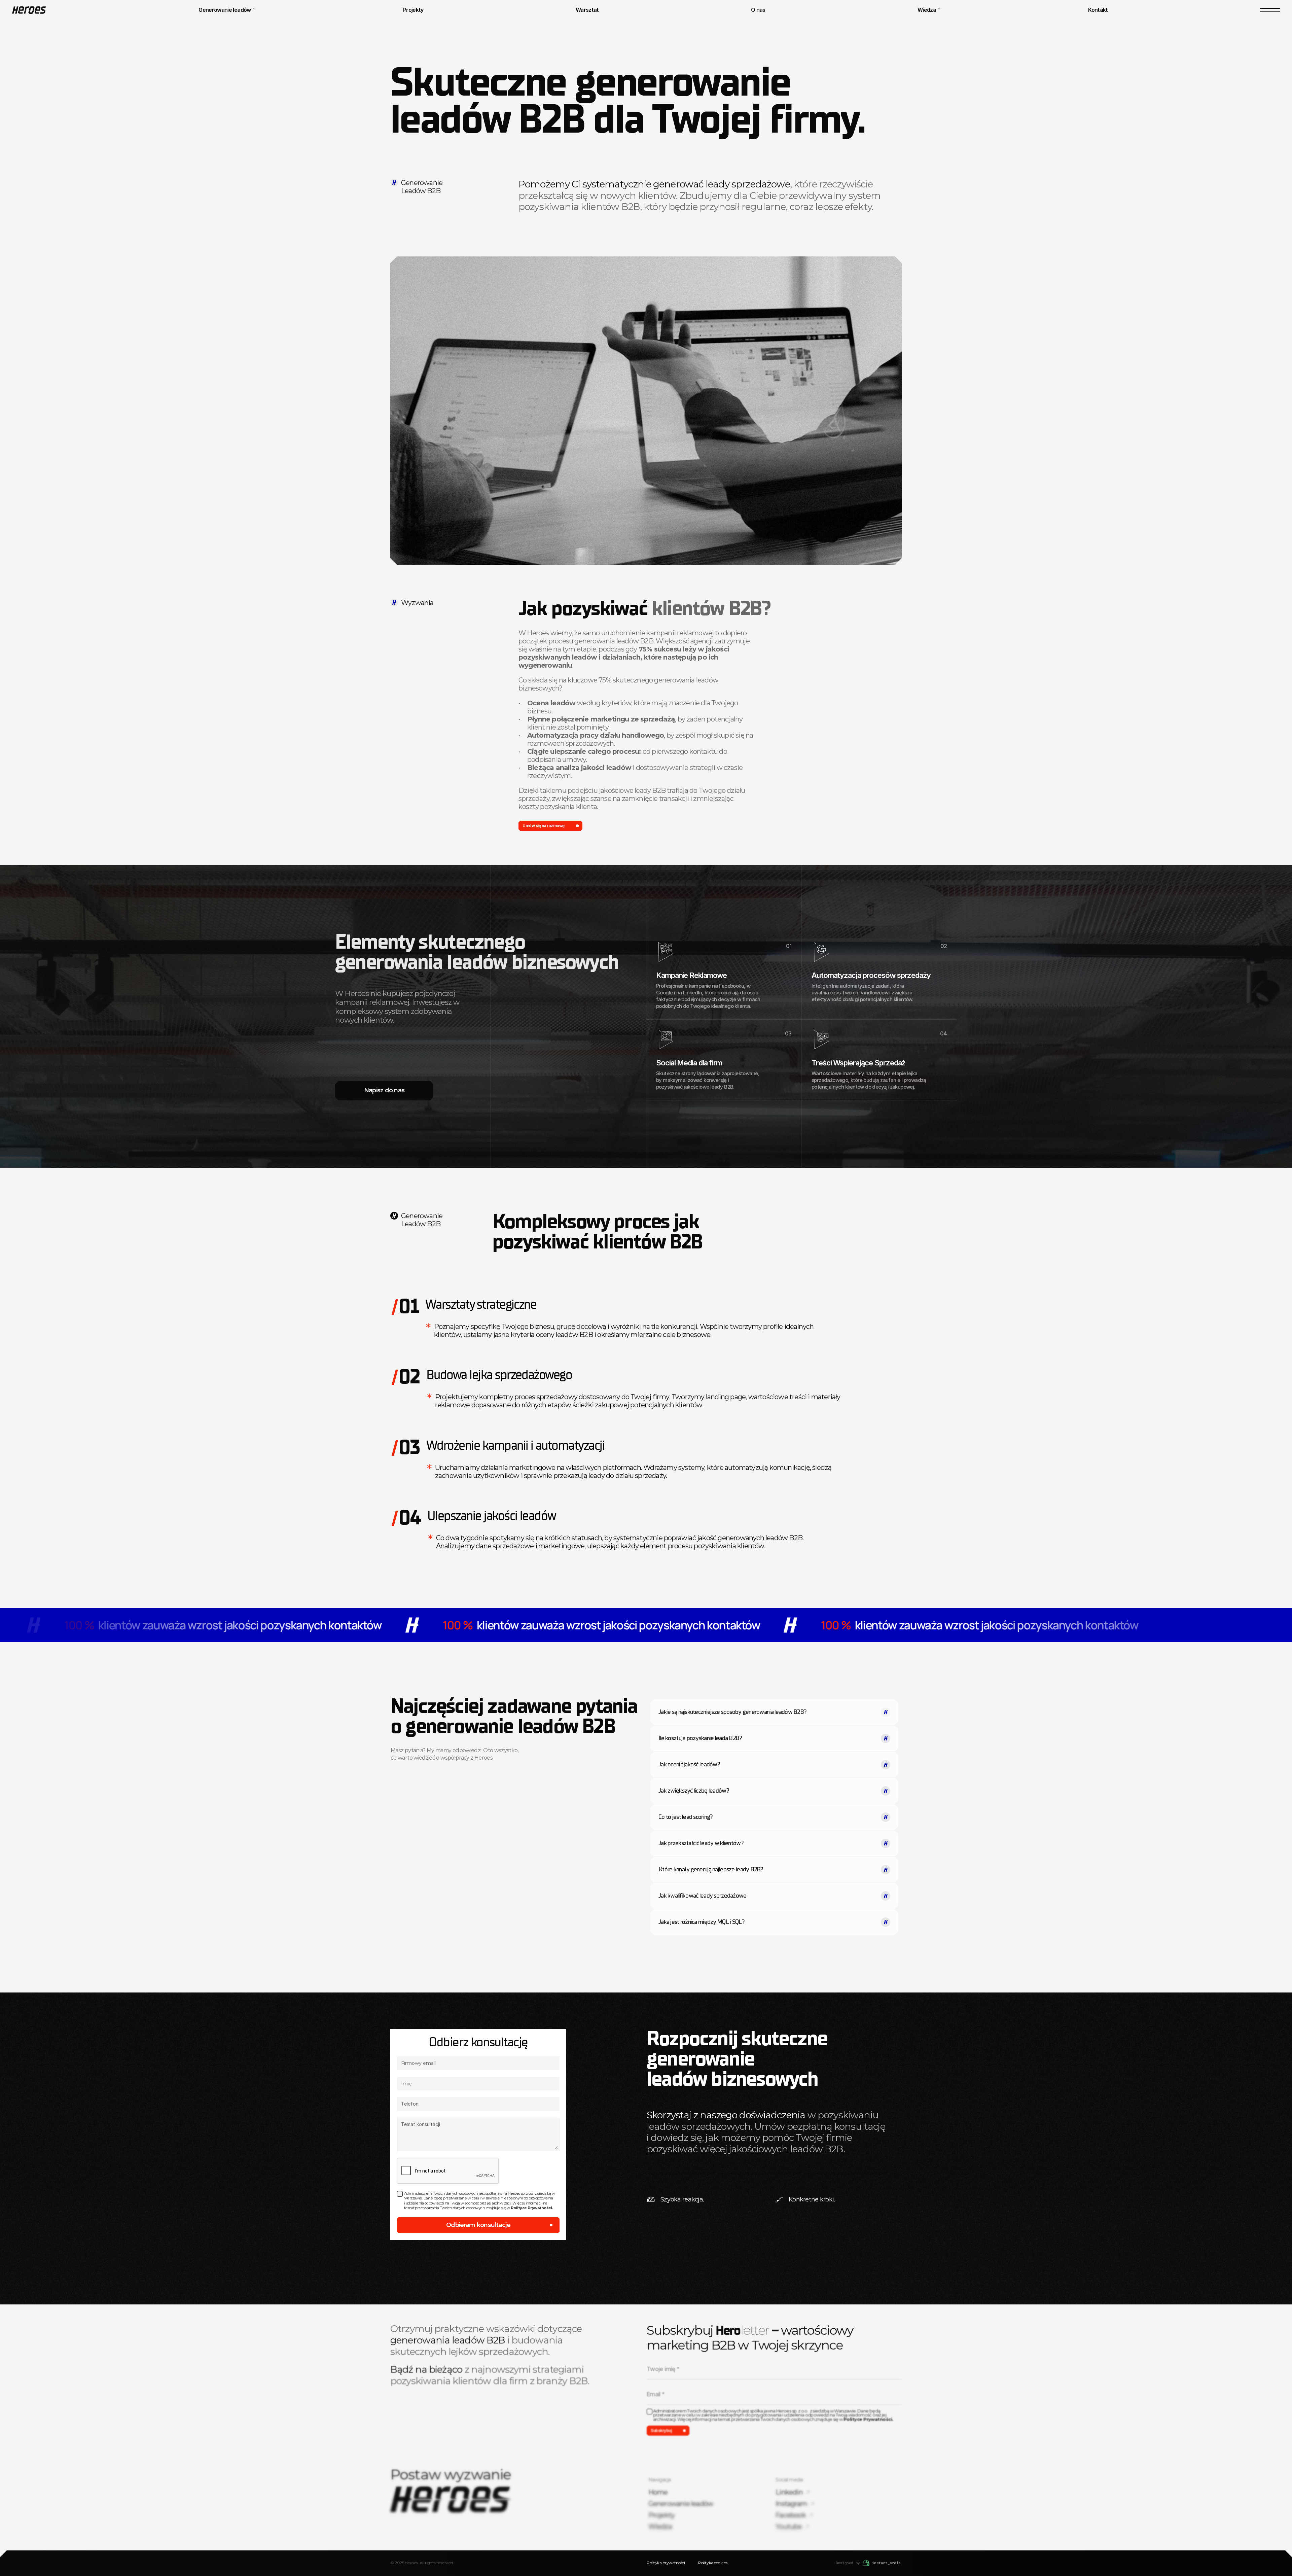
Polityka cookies (713, 2563)
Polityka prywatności (666, 2563)
